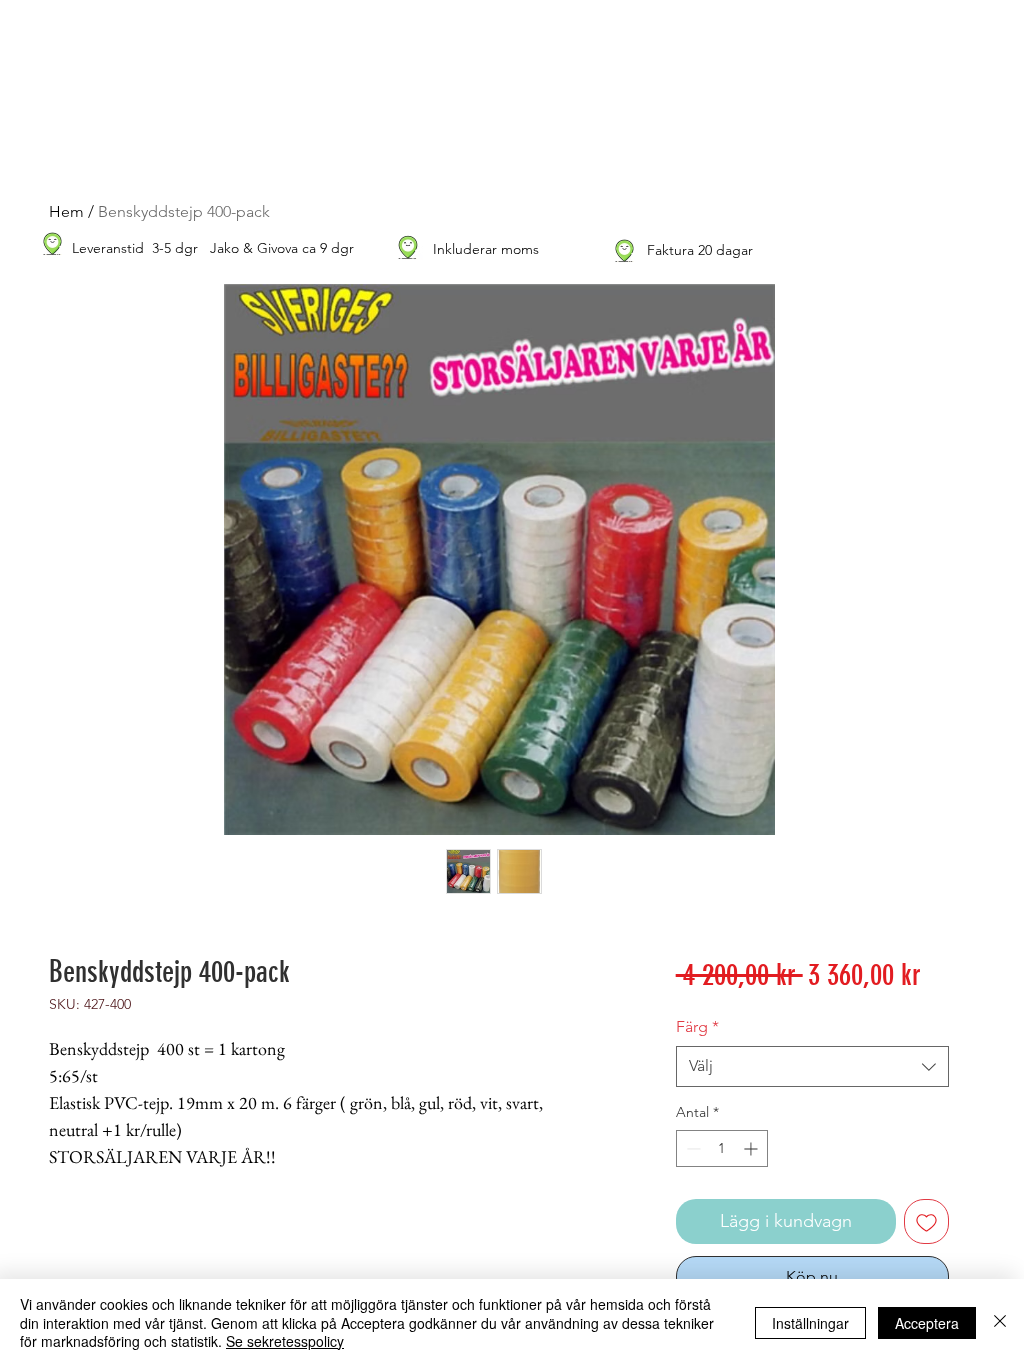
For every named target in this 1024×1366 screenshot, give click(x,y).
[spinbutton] (722, 1148)
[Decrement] (691, 1148)
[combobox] (812, 1066)
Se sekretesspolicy (285, 1341)
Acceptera (927, 1323)
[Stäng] (1000, 1322)
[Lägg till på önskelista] (926, 1221)
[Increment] (752, 1148)
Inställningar (810, 1323)
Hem (66, 211)
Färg (697, 1026)
